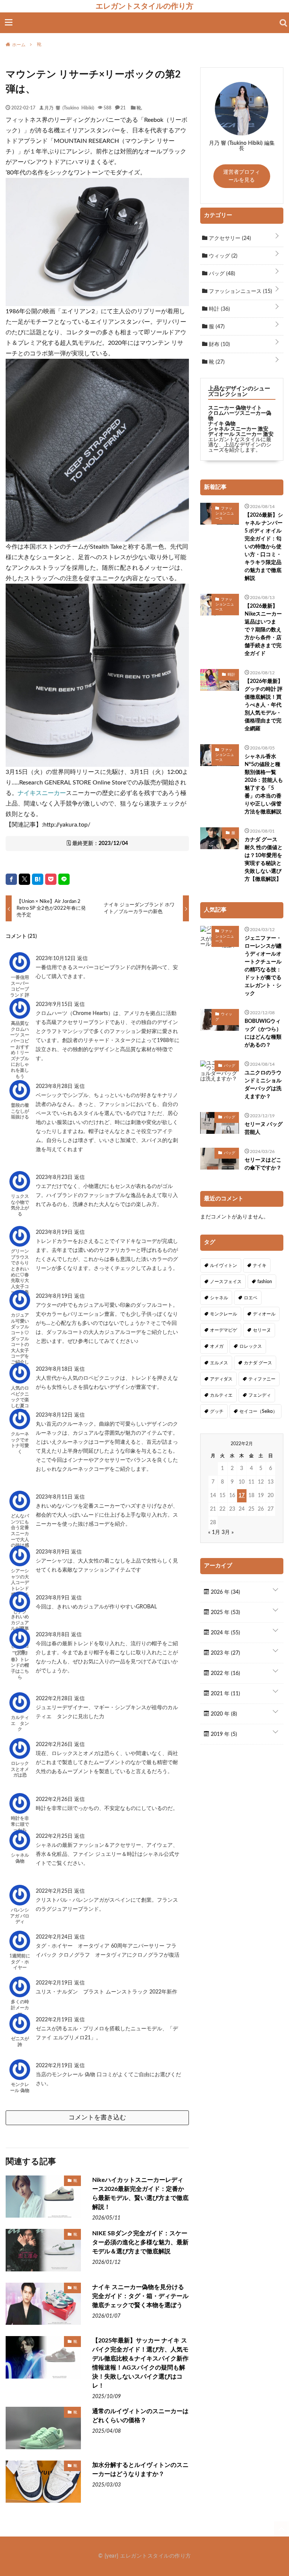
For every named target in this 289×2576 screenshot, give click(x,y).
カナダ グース (258, 1363)
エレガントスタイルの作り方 (144, 6)
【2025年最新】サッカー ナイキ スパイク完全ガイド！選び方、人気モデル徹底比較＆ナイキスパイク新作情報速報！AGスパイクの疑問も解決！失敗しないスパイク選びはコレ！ (140, 2363)
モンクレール (224, 1314)
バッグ (221, 274)
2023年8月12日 (55, 1415)
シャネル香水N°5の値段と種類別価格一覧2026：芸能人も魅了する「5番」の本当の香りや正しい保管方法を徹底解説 (264, 784)
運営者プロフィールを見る (242, 176)
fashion (265, 1282)
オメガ (217, 1346)
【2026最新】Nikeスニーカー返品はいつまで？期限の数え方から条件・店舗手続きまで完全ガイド (263, 630)
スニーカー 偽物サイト (235, 408)
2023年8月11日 (55, 1497)
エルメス (219, 1363)
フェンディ (260, 1395)
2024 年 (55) (225, 1633)
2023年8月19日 (55, 1232)
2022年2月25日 (55, 1836)
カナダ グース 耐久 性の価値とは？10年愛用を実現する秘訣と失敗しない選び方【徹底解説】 (264, 859)
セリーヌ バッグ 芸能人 (264, 1128)
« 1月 (214, 1532)
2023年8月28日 (55, 1086)
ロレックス (251, 1346)
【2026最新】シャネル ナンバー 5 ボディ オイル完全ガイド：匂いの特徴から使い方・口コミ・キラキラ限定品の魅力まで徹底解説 (264, 547)
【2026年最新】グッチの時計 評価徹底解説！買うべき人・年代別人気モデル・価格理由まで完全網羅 (264, 705)
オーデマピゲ (224, 1330)
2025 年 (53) (225, 1613)
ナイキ (260, 1265)
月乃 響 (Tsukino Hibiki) (69, 108)
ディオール (264, 1314)
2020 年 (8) (223, 1714)
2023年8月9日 (53, 1552)
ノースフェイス (226, 1282)
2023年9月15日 (55, 1004)
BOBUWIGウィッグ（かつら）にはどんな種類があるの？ (263, 1033)
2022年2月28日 (55, 1699)
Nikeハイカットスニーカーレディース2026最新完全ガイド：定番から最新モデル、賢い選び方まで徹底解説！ (140, 2194)
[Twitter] (24, 879)
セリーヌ (262, 1330)
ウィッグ (222, 256)
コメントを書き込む (97, 2117)
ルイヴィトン (224, 1265)
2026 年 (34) (225, 1592)
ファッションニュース (240, 291)
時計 (219, 309)
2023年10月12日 (56, 959)
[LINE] (64, 879)
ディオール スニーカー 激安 (241, 434)
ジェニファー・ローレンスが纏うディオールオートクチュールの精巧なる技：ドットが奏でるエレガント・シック (263, 966)
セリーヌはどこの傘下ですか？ (263, 1164)
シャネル (219, 1298)
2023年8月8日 (53, 1635)
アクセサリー (229, 238)
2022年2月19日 (55, 1983)
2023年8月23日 (55, 1177)
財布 (219, 344)
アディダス (221, 1379)
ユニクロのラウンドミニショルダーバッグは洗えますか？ (263, 1085)
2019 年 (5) (223, 1734)
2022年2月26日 (55, 1745)
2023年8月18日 (55, 1369)
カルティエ (221, 1395)
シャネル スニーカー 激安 (238, 429)
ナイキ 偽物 (222, 424)
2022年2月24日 (55, 1937)
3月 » (228, 1532)
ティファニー (262, 1379)
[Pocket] (51, 879)
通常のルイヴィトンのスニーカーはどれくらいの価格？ (140, 2416)
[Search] (283, 23)
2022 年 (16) (225, 1673)
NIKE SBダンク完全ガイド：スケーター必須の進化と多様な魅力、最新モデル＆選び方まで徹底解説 (140, 2242)
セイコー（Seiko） (258, 1411)
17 (242, 1496)
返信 (82, 959)
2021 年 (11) (225, 1694)
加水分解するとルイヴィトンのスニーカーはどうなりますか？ (140, 2470)
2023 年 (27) (225, 1653)
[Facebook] (11, 879)
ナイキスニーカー (42, 793)
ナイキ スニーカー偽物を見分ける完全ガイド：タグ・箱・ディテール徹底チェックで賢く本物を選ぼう (140, 2296)
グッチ (217, 1411)
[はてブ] (38, 879)
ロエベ (251, 1298)
